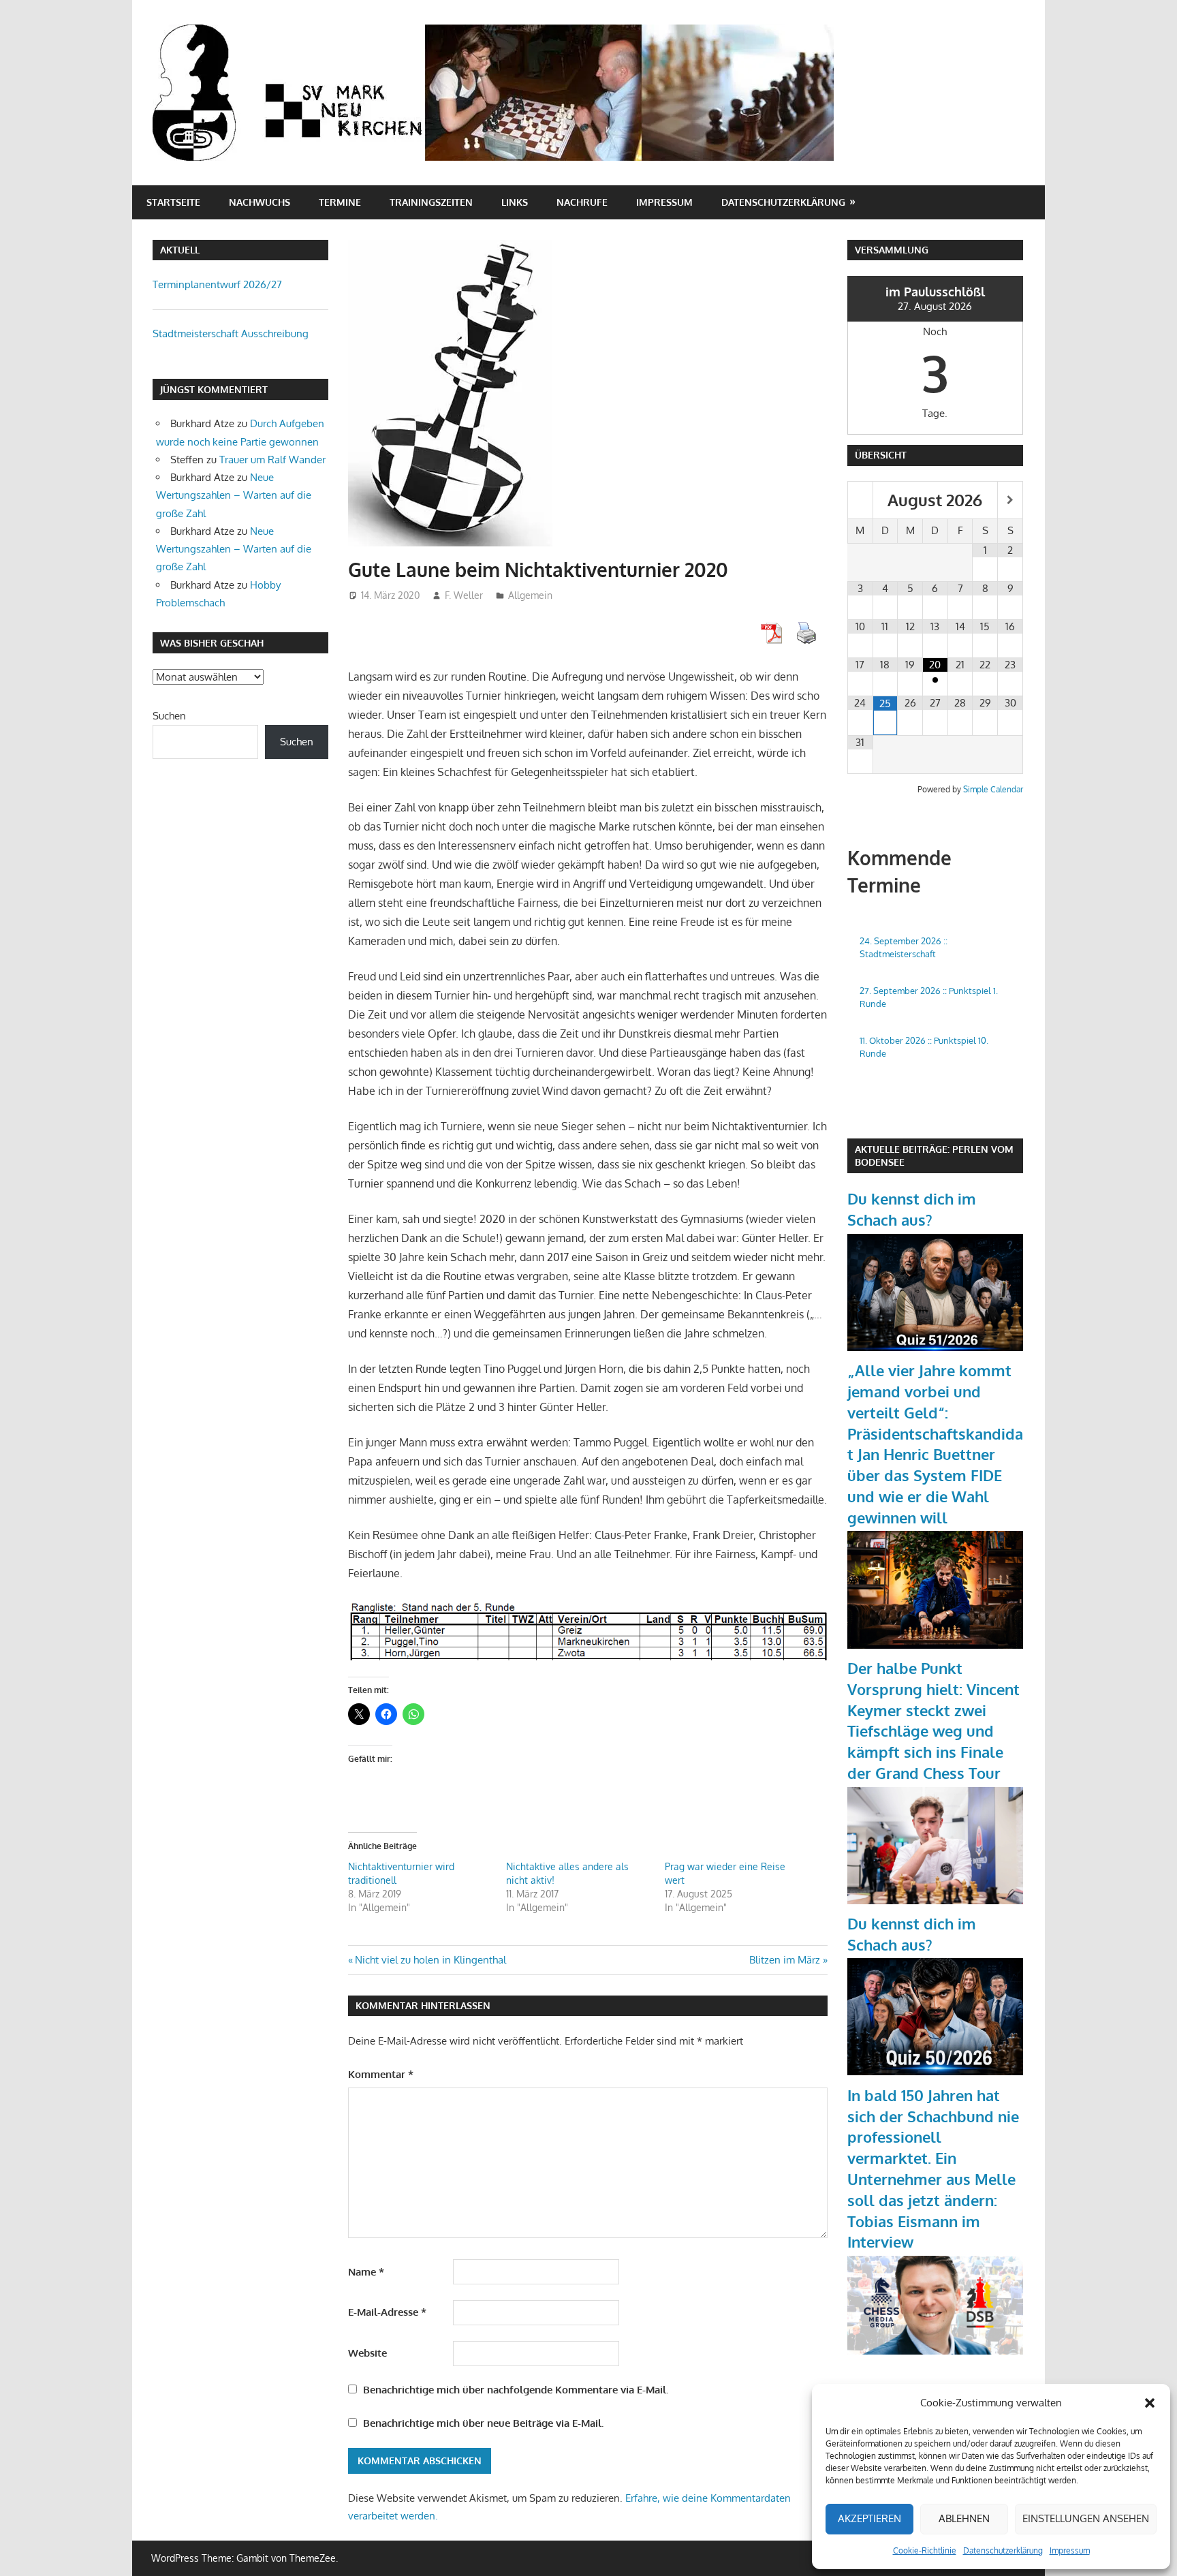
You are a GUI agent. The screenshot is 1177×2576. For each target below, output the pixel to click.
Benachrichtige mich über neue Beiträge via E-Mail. (483, 2423)
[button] (1150, 2403)
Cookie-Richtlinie (925, 2550)
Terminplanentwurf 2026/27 (217, 284)
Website (367, 2353)
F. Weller (464, 595)
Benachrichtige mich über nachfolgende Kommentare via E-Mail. (516, 2390)
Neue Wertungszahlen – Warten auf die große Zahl (234, 495)
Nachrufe (582, 202)
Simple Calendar (993, 789)
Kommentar (381, 2074)
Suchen (169, 716)
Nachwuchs (260, 202)
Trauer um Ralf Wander (272, 460)
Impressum (1070, 2550)
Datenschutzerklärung (1003, 2550)
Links (515, 202)
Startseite (173, 202)
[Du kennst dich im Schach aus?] (935, 1347)
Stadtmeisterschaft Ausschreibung (231, 333)
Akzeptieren (869, 2518)
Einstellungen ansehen (1086, 2518)
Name (366, 2272)
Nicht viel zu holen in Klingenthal (430, 1960)
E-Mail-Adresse (387, 2312)
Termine (340, 202)
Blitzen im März (785, 1960)
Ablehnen (964, 2518)
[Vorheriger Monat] (860, 500)
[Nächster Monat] (1010, 500)
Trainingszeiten (431, 202)
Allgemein (530, 595)
